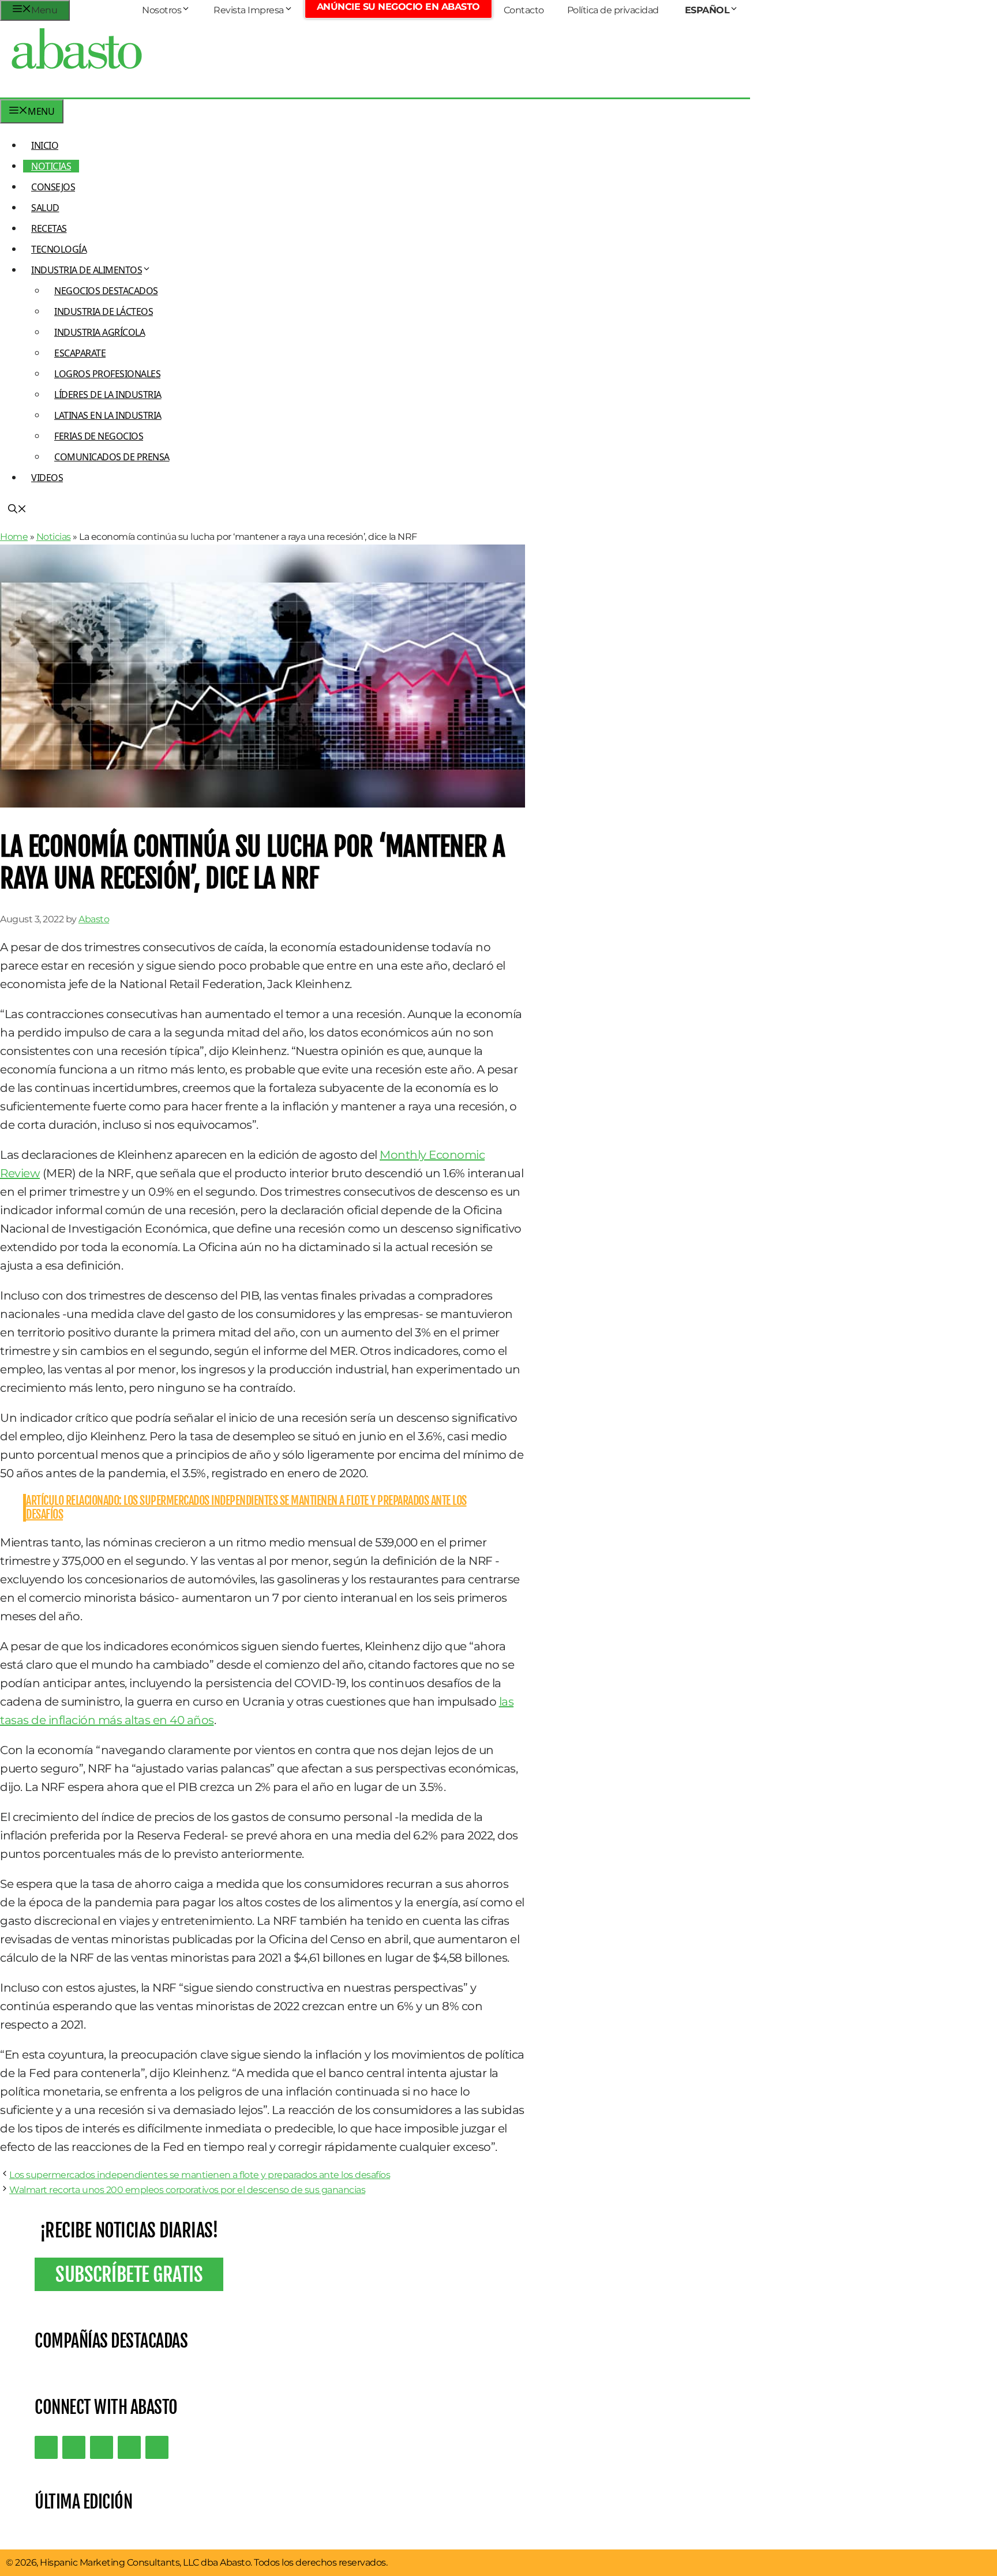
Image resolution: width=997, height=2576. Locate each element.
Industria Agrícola (100, 332)
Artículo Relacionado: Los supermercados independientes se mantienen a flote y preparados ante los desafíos (246, 1507)
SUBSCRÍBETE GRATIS (129, 2274)
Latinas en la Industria (108, 415)
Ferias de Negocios (99, 436)
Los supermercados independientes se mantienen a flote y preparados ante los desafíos (200, 2175)
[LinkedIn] (74, 2447)
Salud (45, 208)
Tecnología (59, 249)
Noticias (51, 166)
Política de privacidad (613, 10)
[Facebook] (157, 2447)
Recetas (49, 228)
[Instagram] (102, 2447)
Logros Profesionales (107, 374)
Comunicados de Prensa (112, 457)
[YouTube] (129, 2447)
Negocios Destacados (106, 291)
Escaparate (80, 353)
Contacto (524, 10)
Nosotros (162, 10)
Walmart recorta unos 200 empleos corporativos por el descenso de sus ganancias (187, 2190)
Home (14, 537)
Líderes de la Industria (108, 395)
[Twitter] (46, 2447)
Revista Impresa (249, 10)
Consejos (53, 187)
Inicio (45, 145)
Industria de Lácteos (104, 311)
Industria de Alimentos (87, 270)
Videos (47, 478)
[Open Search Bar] (17, 510)
